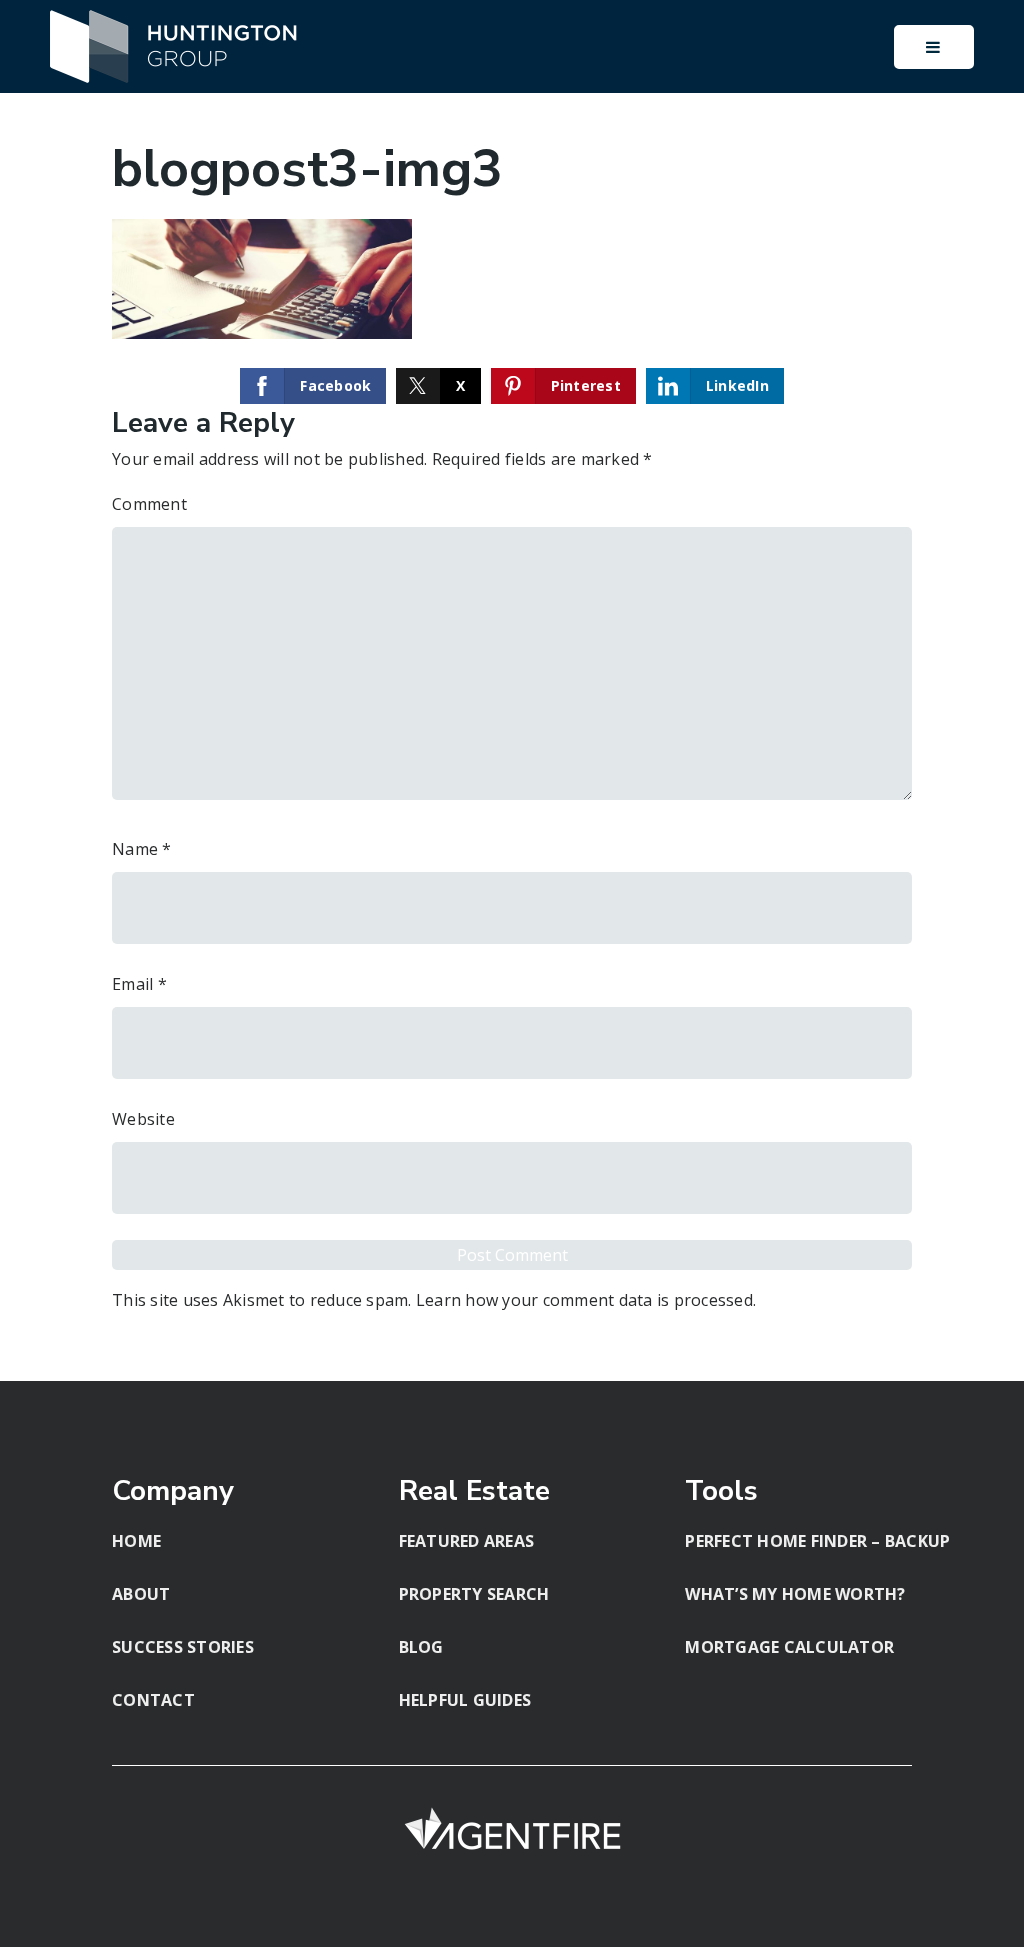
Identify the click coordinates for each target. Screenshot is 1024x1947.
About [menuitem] (141, 1594)
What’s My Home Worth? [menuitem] (795, 1594)
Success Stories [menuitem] (183, 1647)
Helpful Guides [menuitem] (465, 1700)
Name (142, 849)
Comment (149, 504)
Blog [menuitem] (421, 1647)
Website (143, 1119)
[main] (512, 690)
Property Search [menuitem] (474, 1594)
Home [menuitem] (136, 1541)
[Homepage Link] (175, 45)
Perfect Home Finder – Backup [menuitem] (817, 1541)
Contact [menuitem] (153, 1700)
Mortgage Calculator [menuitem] (789, 1647)
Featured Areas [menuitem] (467, 1541)
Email (139, 984)
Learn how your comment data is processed (584, 1300)
